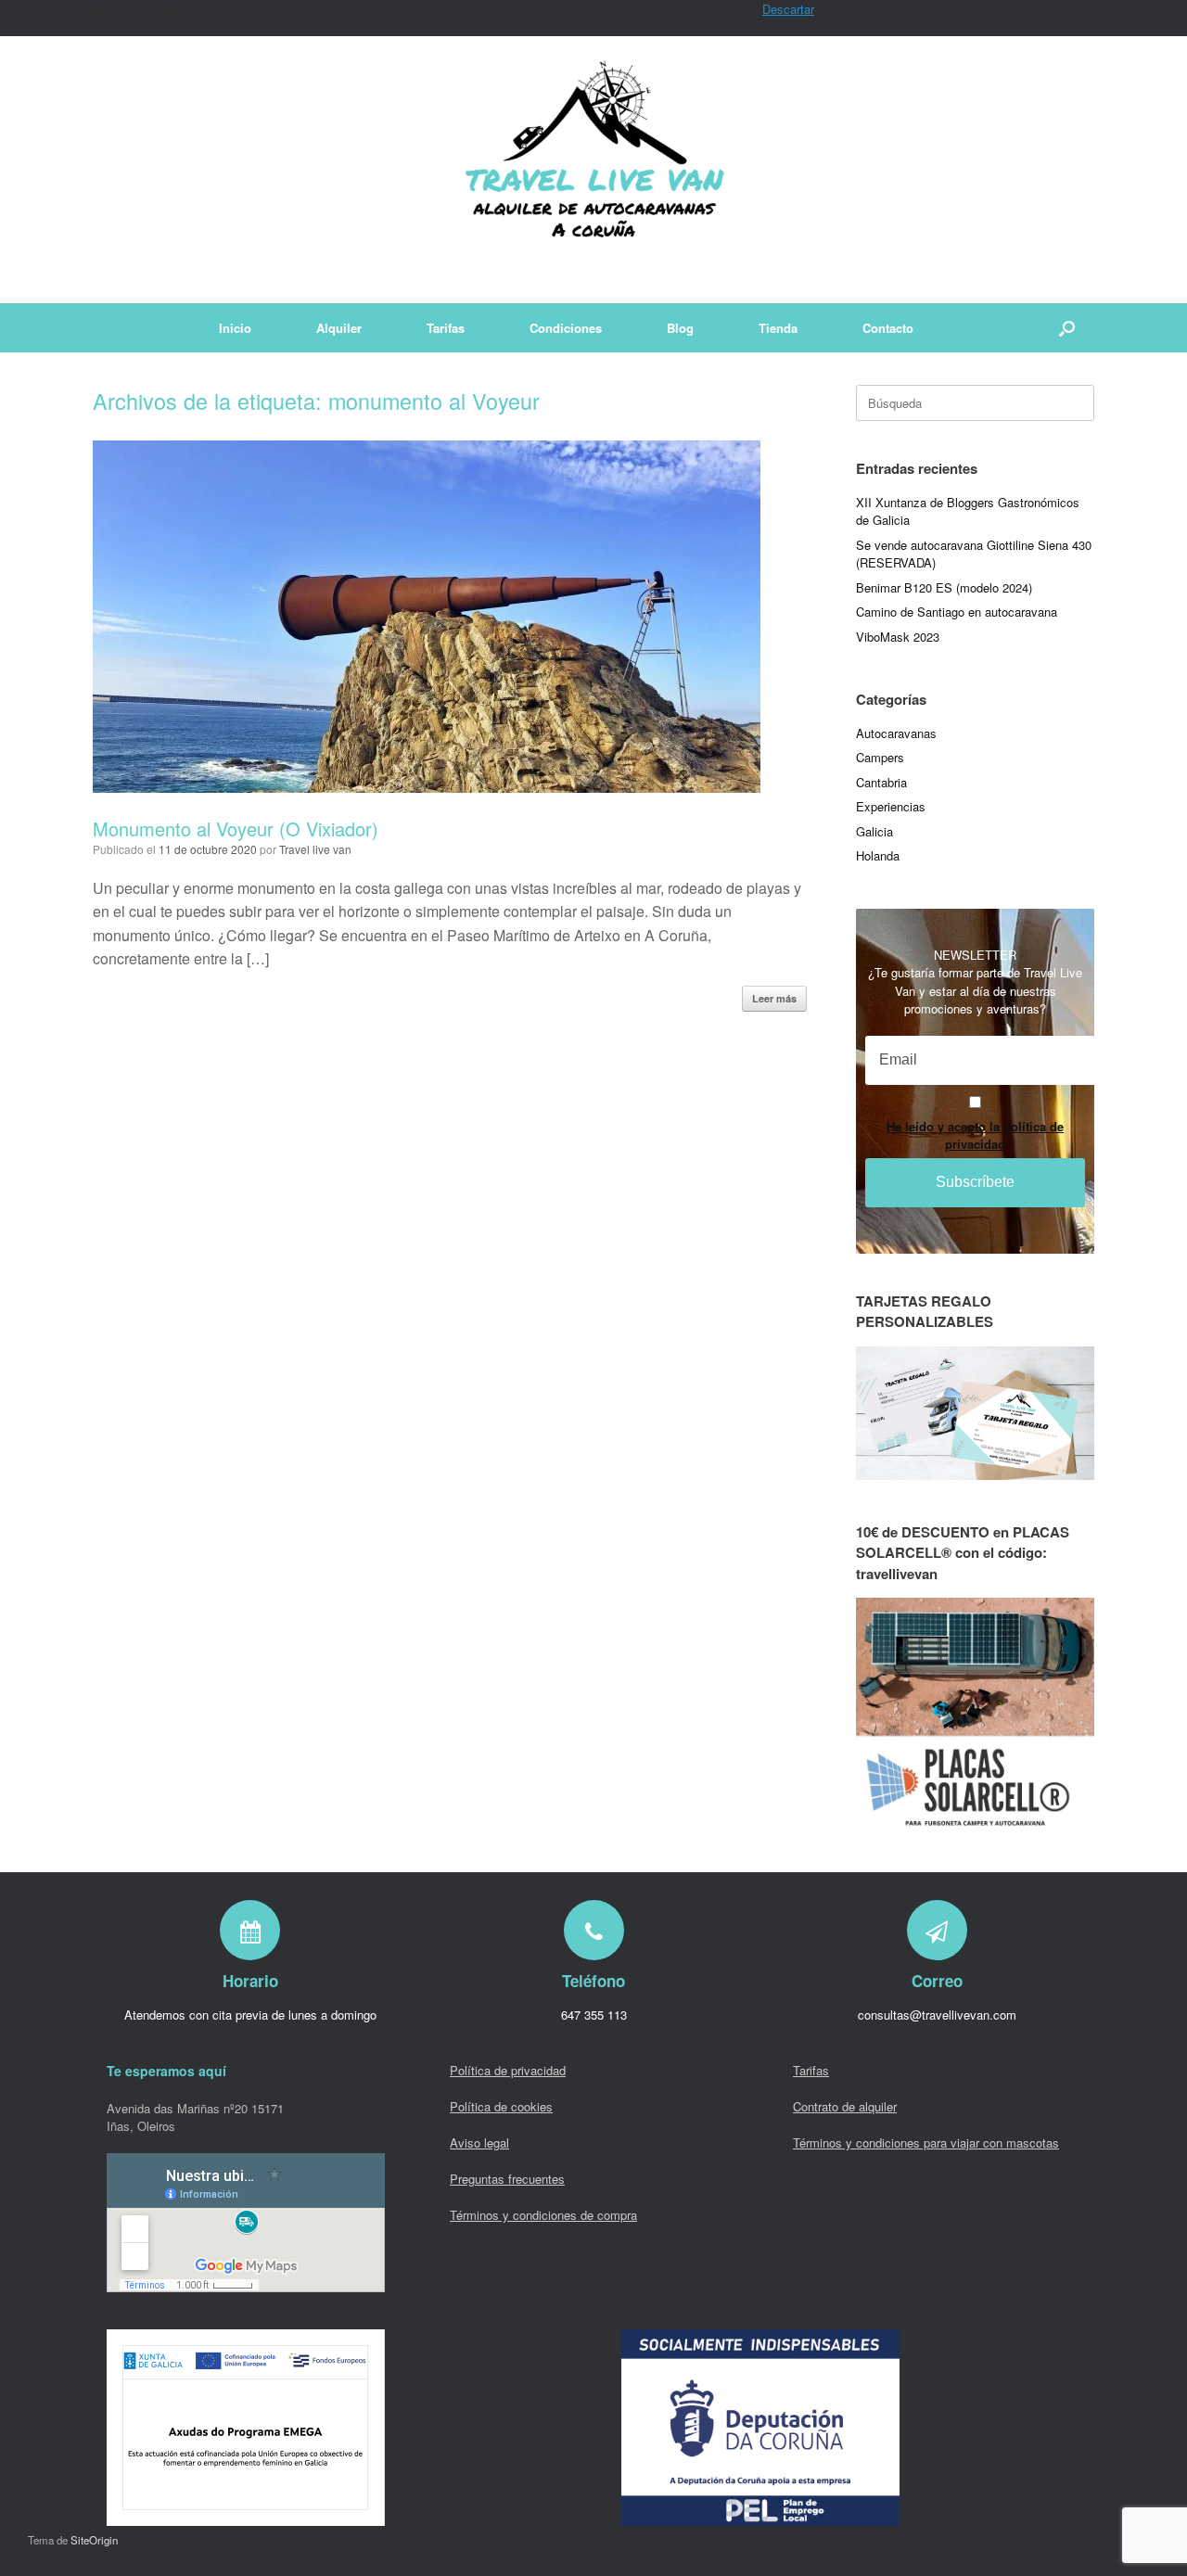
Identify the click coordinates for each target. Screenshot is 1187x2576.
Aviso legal (479, 2142)
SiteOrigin (94, 2540)
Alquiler (339, 328)
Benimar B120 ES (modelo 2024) (944, 587)
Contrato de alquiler (845, 2106)
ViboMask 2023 (898, 637)
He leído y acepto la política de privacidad (975, 1135)
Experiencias (891, 806)
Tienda (778, 328)
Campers (880, 757)
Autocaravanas (896, 733)
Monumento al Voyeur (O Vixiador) (236, 829)
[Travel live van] (593, 170)
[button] (1067, 328)
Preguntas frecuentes (507, 2179)
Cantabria (881, 782)
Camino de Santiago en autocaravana (957, 612)
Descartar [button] (788, 9)
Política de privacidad (508, 2070)
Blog (680, 328)
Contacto (888, 328)
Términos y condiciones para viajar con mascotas (926, 2142)
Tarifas (446, 328)
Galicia (874, 831)
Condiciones (566, 328)
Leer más (774, 998)
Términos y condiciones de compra (543, 2215)
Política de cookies (501, 2106)
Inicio (235, 328)
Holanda (878, 855)
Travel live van (315, 849)
